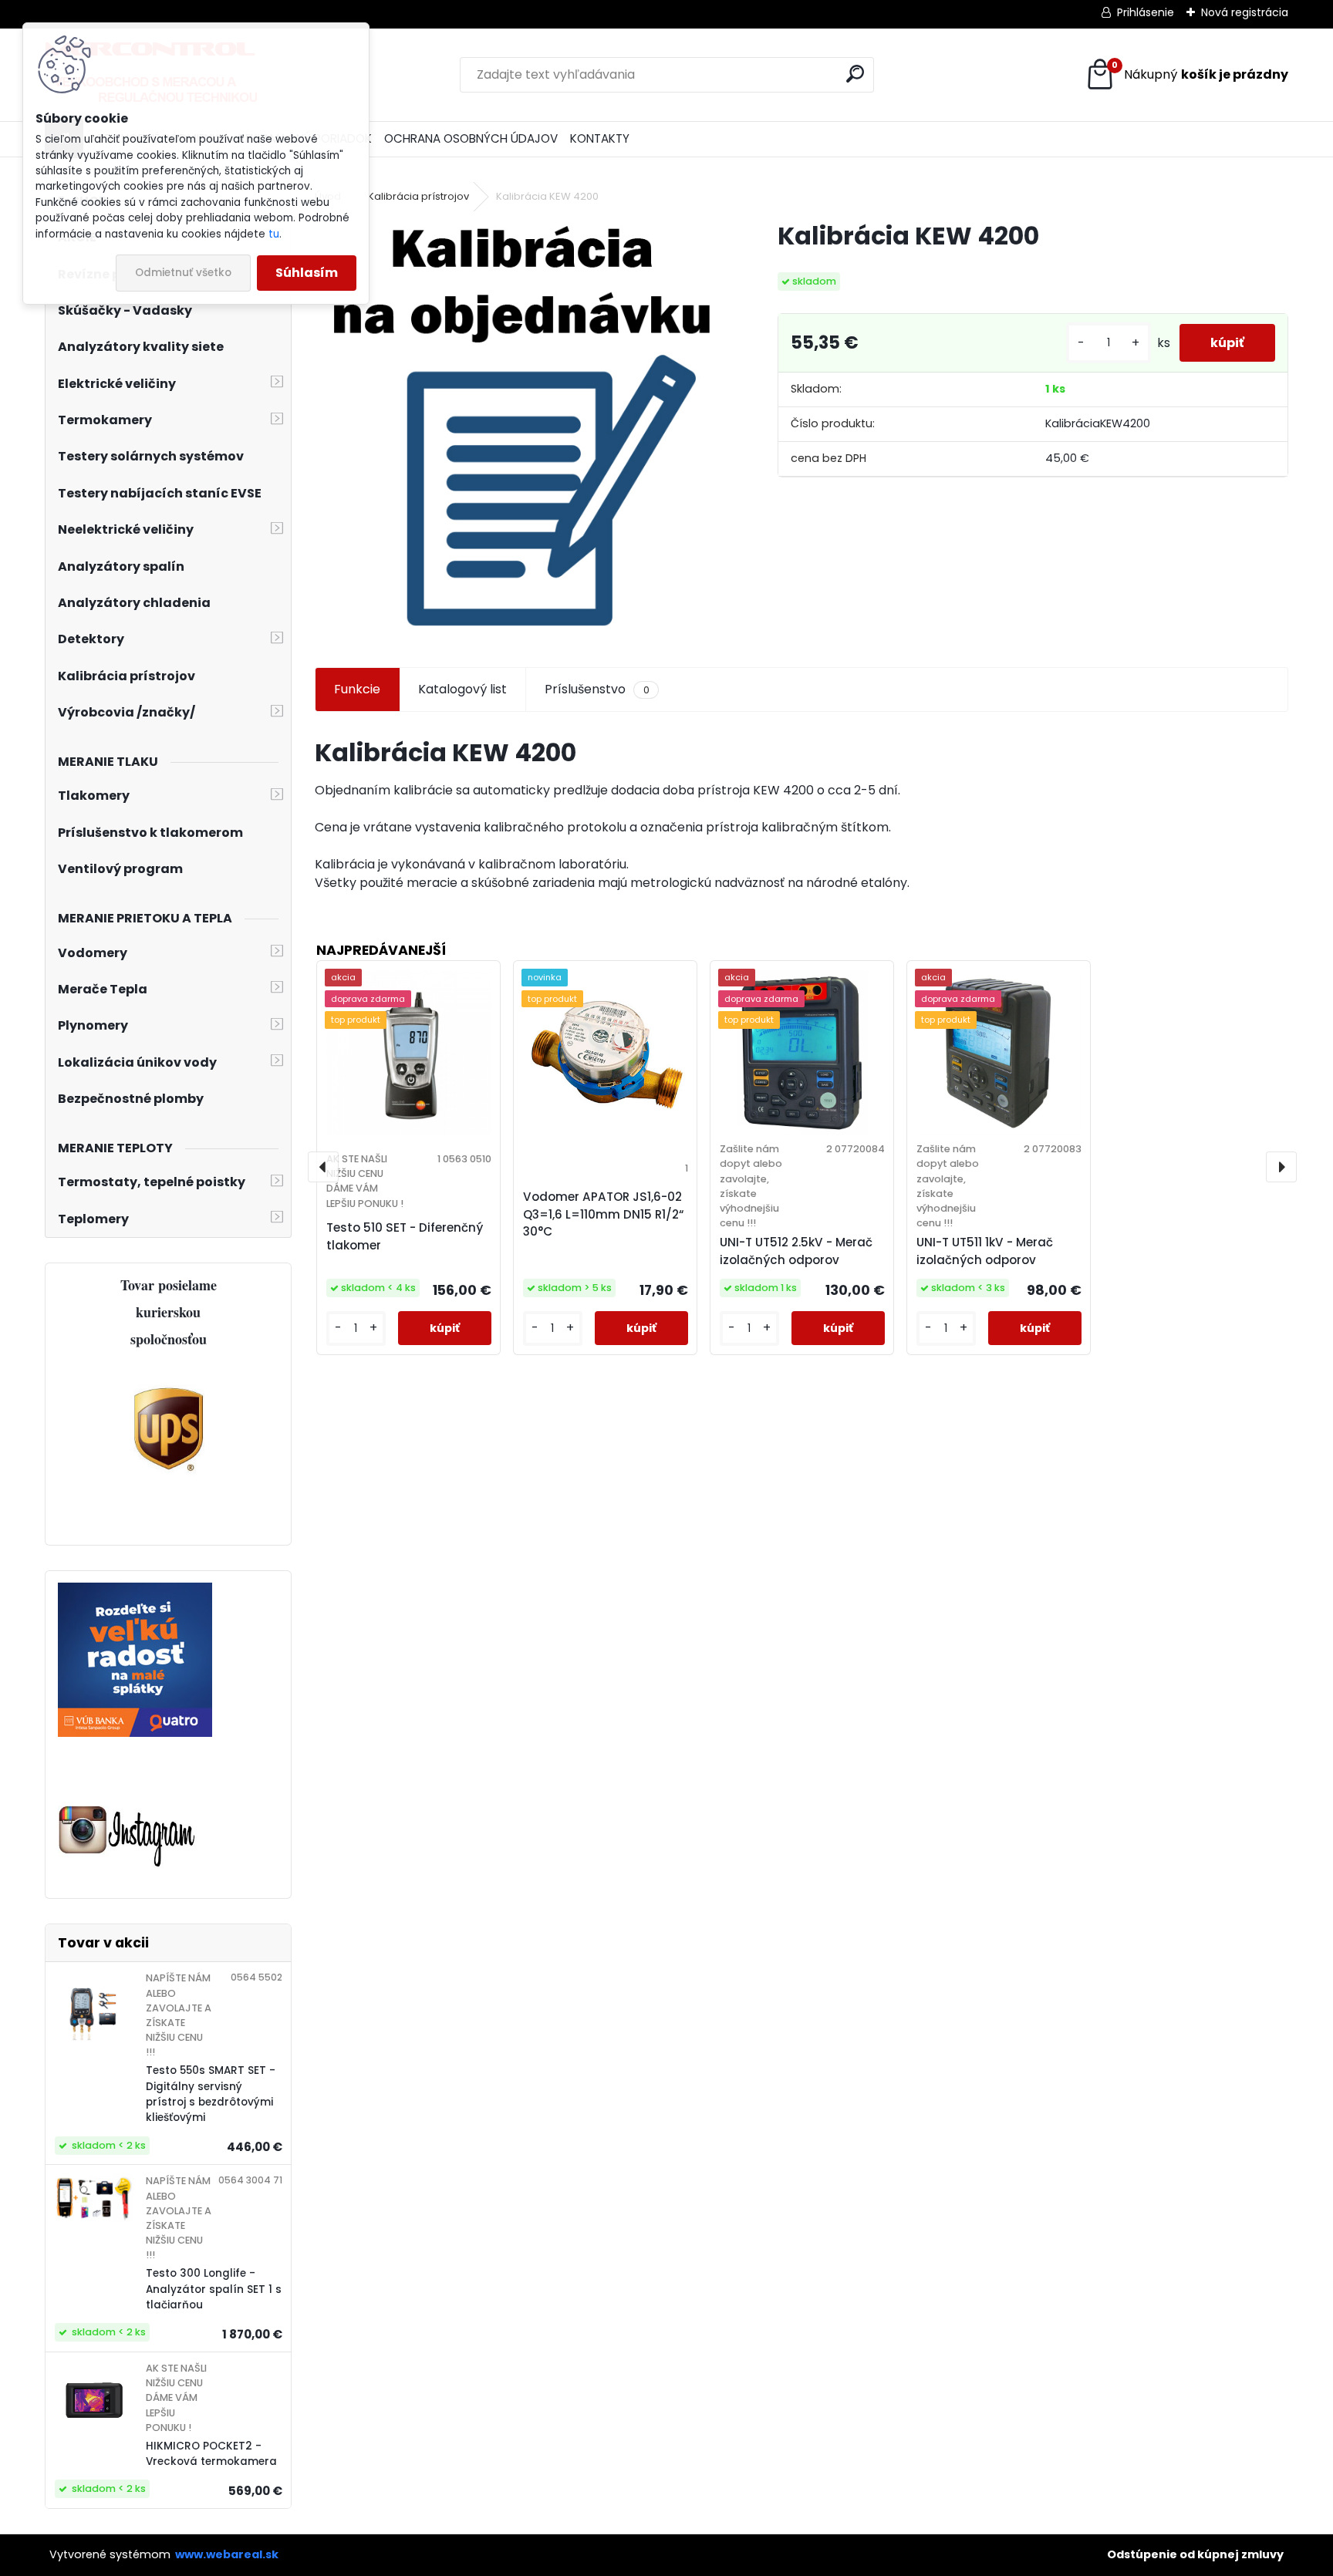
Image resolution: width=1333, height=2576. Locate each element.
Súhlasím (307, 273)
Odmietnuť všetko (183, 273)
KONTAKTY (600, 138)
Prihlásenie (1146, 12)
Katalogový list (462, 689)
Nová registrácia (1245, 12)
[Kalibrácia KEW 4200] (521, 427)
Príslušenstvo (597, 689)
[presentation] (323, 1167)
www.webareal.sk (227, 2554)
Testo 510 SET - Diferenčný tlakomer (405, 1236)
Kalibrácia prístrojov (418, 196)
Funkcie (357, 689)
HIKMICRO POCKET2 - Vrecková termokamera (211, 2454)
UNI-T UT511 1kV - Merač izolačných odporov (985, 1251)
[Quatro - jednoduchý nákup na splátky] (135, 1591)
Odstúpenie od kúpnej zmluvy (1195, 2554)
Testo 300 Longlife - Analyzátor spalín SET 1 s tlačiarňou (214, 2289)
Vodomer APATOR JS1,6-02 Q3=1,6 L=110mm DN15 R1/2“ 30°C (603, 1214)
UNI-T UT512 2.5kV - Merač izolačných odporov (796, 1251)
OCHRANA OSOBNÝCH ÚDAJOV (471, 138)
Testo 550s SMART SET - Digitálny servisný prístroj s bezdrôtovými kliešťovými (211, 2094)
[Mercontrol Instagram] (127, 1807)
